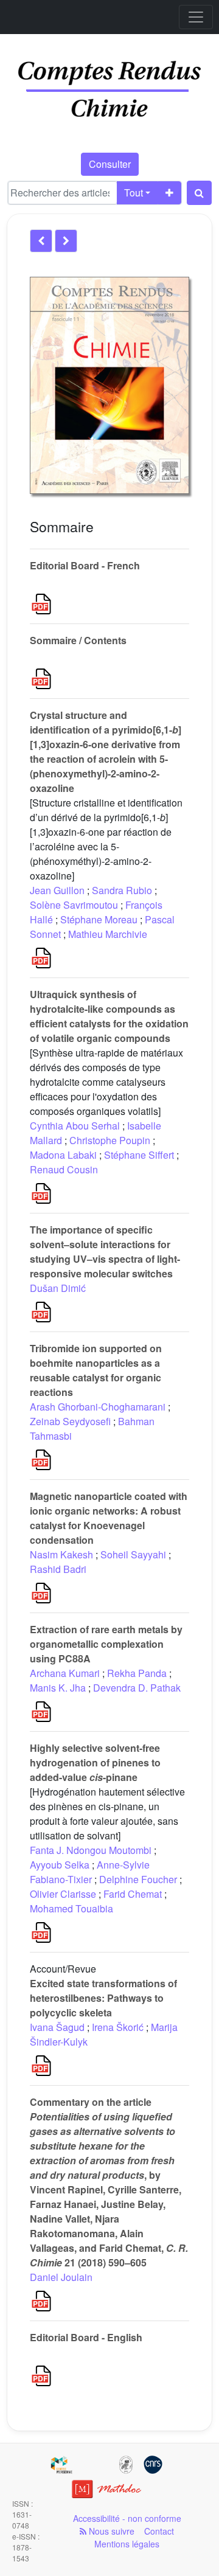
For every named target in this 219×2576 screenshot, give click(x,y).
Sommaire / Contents (78, 640)
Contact (159, 2531)
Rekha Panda (137, 1673)
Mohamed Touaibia (71, 1908)
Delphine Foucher (138, 1879)
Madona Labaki (63, 1155)
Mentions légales (127, 2544)
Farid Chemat (133, 1894)
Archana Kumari (65, 1673)
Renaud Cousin (64, 1169)
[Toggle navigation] (196, 17)
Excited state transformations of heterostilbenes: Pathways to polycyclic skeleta (103, 1998)
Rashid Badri (58, 1569)
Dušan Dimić (58, 1288)
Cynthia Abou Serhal (75, 1126)
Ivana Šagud (57, 2027)
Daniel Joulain (61, 2277)
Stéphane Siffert (139, 1155)
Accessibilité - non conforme (127, 2518)
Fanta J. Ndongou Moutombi (91, 1850)
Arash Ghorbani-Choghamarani (98, 1407)
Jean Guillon (57, 890)
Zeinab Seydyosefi (70, 1421)
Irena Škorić (118, 2027)
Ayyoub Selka (60, 1865)
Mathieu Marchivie (108, 934)
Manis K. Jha (58, 1688)
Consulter (110, 164)
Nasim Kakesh (61, 1554)
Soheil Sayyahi (133, 1554)
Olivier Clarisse (63, 1894)
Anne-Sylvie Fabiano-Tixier (90, 1872)
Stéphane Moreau (99, 919)
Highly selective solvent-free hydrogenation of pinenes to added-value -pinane (95, 1762)
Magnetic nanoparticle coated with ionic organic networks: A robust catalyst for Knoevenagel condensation (109, 1518)
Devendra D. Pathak (137, 1688)
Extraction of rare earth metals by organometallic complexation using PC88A (106, 1644)
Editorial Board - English (86, 2337)
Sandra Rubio (122, 890)
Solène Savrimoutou (74, 905)
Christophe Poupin (110, 1140)
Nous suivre (110, 2531)
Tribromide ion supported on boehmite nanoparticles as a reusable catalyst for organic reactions (96, 1370)
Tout (134, 193)
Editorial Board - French (85, 565)
